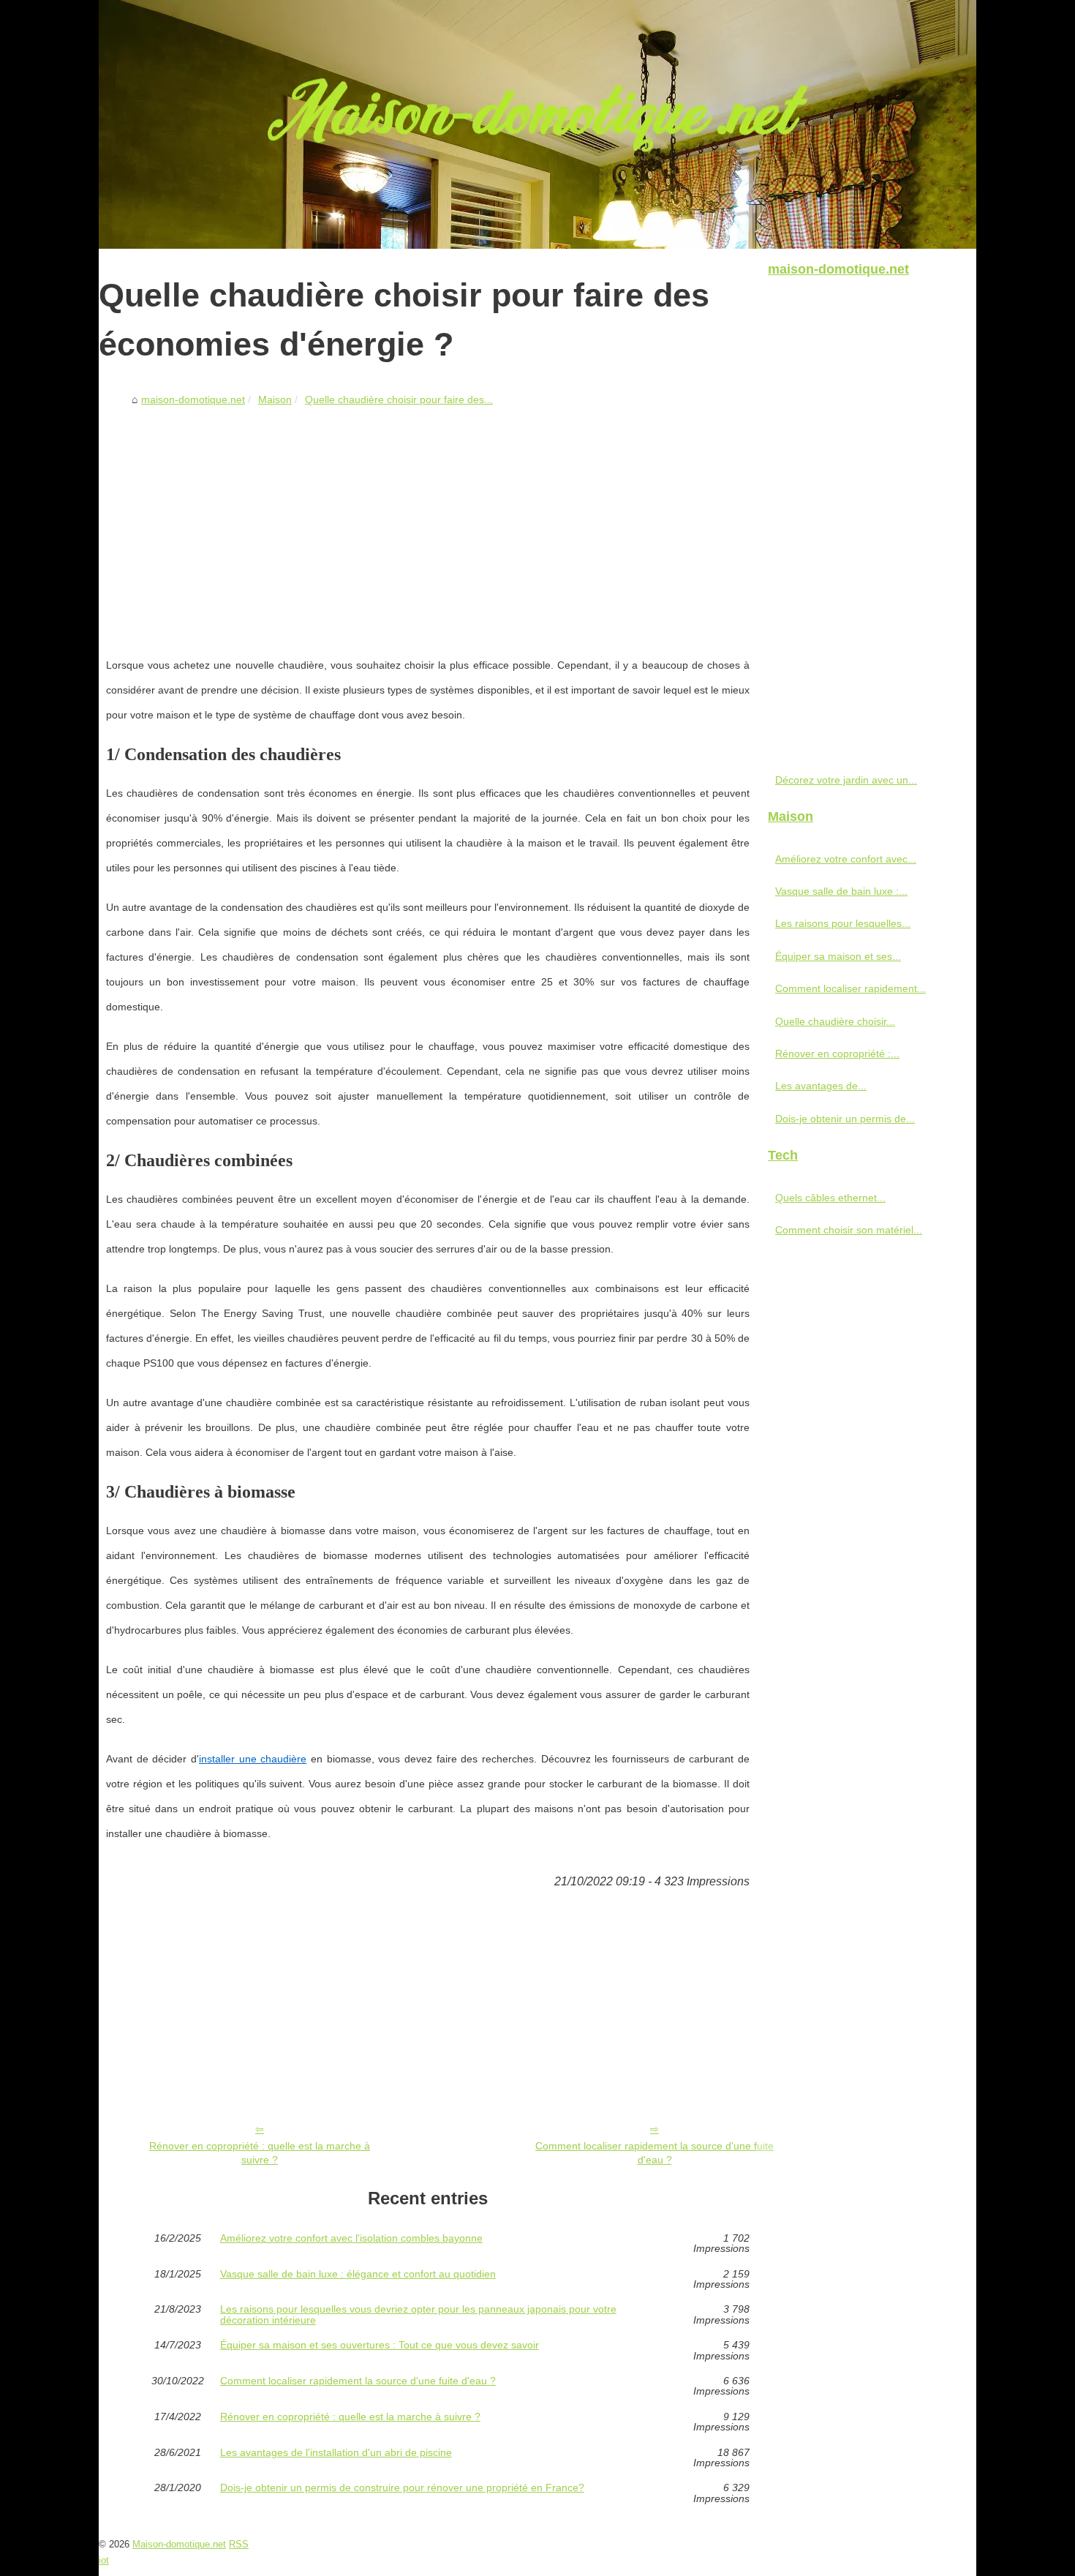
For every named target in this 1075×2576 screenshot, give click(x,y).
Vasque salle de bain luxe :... (841, 891)
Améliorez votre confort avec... (846, 859)
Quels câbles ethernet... (830, 1198)
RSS (239, 2544)
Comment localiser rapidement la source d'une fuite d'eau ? (655, 2153)
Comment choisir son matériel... (849, 1230)
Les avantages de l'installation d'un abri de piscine (336, 2453)
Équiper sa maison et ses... (838, 956)
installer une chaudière (253, 1759)
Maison (275, 399)
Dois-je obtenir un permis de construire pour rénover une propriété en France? (402, 2488)
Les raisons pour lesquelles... (843, 923)
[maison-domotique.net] (537, 124)
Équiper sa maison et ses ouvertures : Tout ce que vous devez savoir (380, 2345)
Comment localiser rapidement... (850, 988)
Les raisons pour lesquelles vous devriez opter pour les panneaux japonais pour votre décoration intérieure (418, 2314)
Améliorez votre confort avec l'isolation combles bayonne (351, 2238)
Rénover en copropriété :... (837, 1054)
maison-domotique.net (193, 399)
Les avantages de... (821, 1086)
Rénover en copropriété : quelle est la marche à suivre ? (260, 2153)
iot (104, 2560)
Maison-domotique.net (179, 2544)
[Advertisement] (428, 522)
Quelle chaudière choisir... (835, 1021)
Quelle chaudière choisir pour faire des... (399, 399)
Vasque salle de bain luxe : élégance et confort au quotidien (358, 2274)
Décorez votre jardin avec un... (846, 780)
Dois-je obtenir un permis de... (845, 1119)
